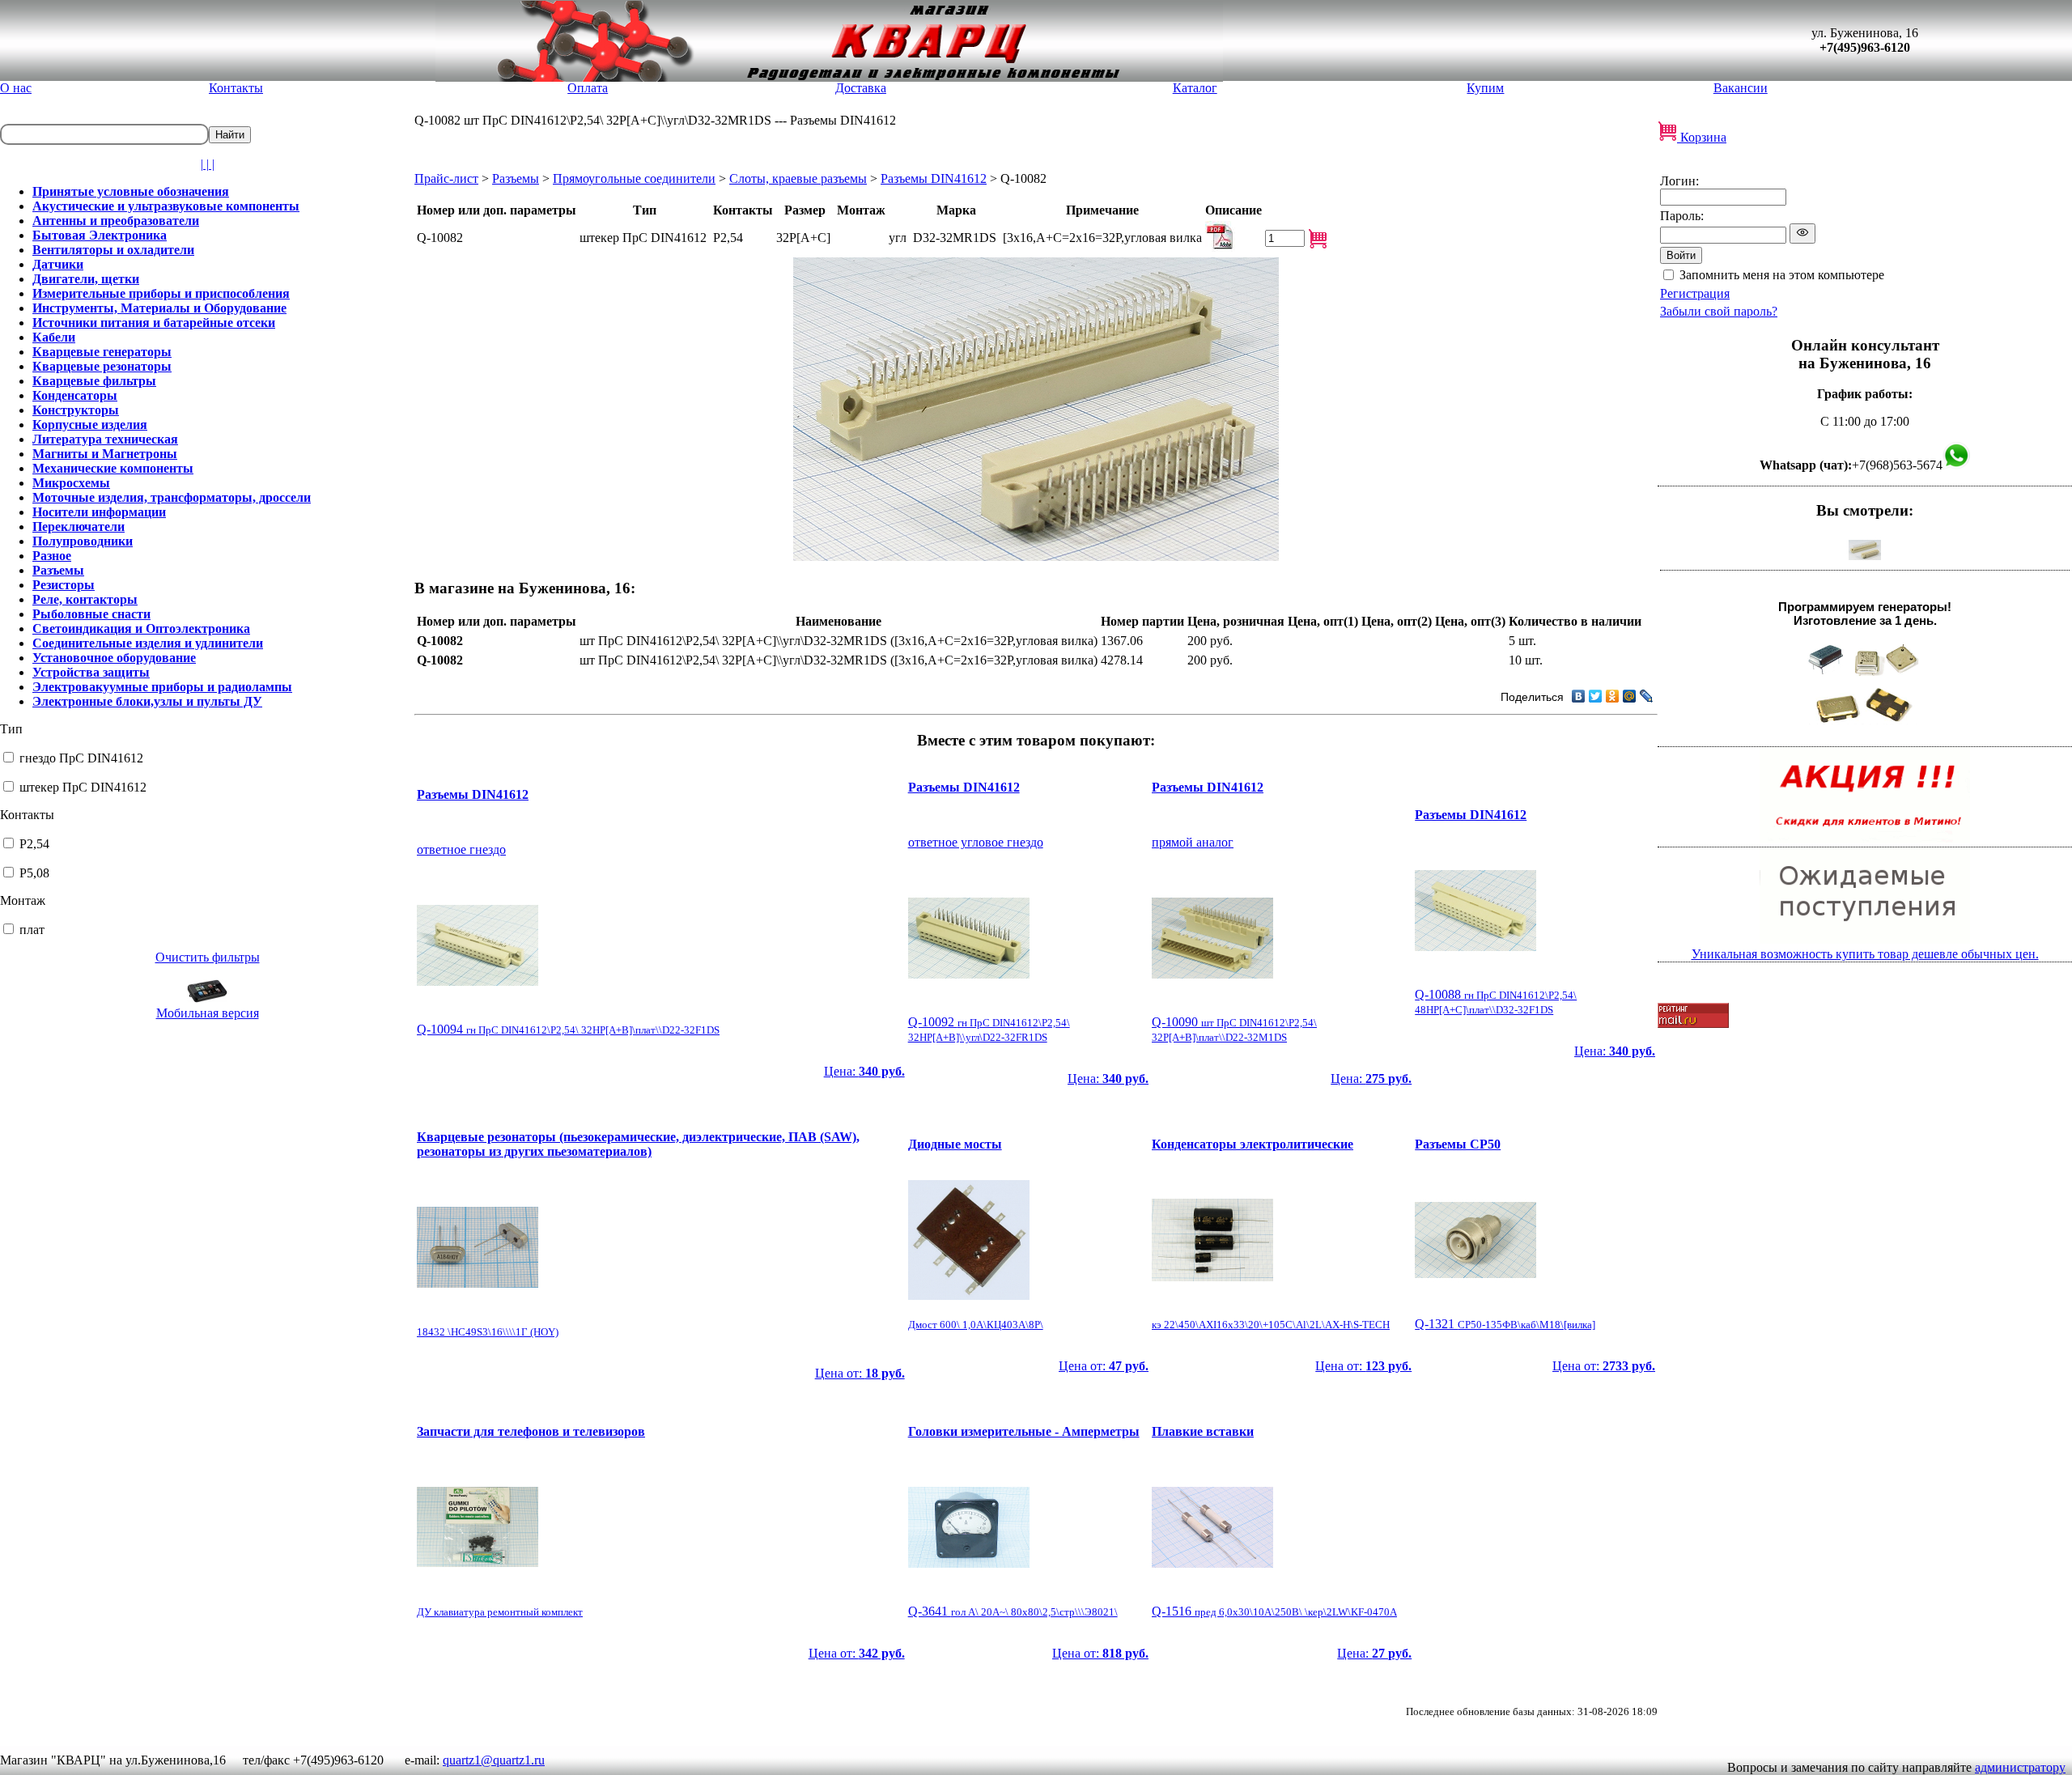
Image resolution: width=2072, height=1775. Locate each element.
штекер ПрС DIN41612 (83, 787)
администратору (2020, 1767)
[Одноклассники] (1613, 696)
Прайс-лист (446, 178)
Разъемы (516, 178)
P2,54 (34, 844)
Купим (1485, 88)
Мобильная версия (208, 1013)
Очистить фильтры (208, 957)
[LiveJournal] (1647, 696)
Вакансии (1741, 88)
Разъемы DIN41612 (934, 178)
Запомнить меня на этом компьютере (1782, 275)
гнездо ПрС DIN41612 (81, 758)
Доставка (861, 88)
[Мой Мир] (1630, 696)
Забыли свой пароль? (1719, 311)
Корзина (1702, 137)
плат (32, 930)
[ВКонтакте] (1579, 696)
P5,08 (34, 873)
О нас (16, 88)
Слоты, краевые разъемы (798, 178)
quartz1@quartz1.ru (494, 1760)
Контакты (236, 88)
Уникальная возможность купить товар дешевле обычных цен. (1865, 954)
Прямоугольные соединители (634, 178)
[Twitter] (1596, 696)
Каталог (1195, 88)
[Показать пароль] (1802, 234)
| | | (208, 164)
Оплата (588, 88)
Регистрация (1695, 293)
